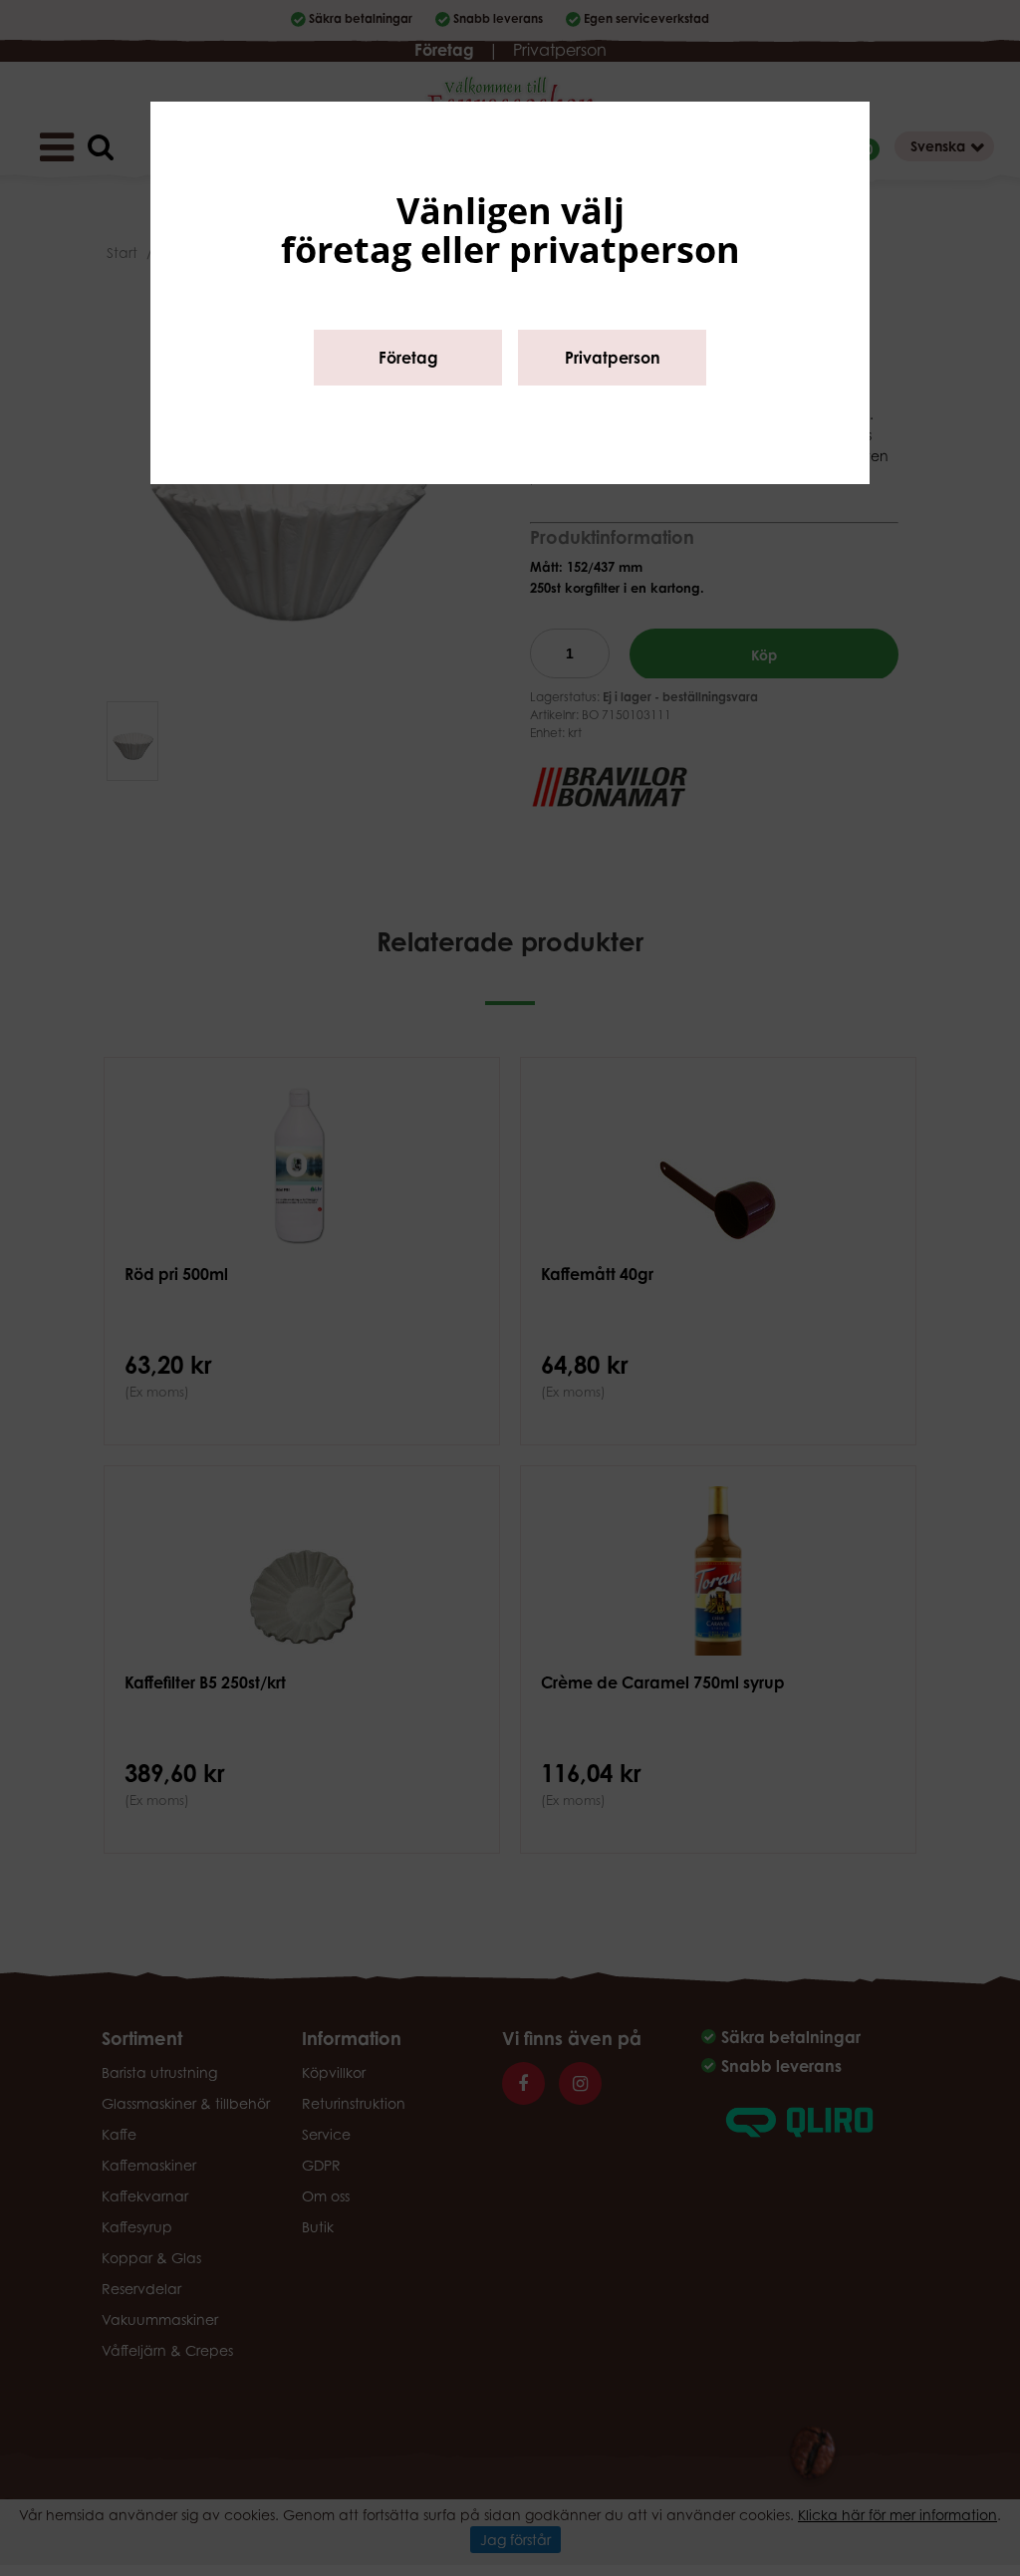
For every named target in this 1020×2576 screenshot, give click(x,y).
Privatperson (613, 358)
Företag (408, 358)
